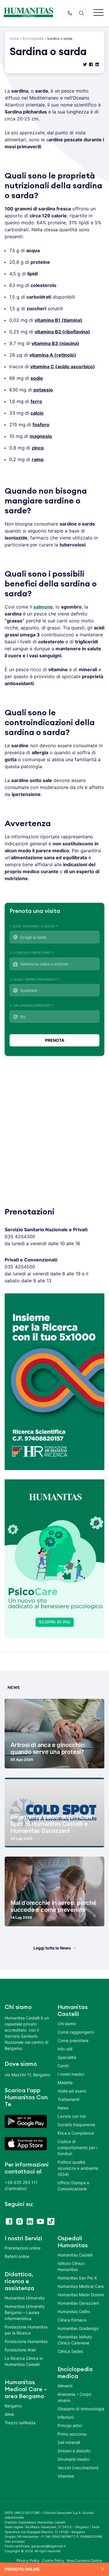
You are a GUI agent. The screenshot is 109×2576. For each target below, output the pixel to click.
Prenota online (22, 2569)
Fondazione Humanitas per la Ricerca (26, 2330)
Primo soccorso (72, 2434)
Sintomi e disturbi (74, 2451)
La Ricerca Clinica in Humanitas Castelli (24, 2361)
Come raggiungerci (76, 2032)
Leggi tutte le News (52, 1948)
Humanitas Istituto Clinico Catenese (75, 2340)
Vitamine (66, 2476)
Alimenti (65, 2386)
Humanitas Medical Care (81, 2286)
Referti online (17, 2256)
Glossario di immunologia (81, 2409)
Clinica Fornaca (72, 2320)
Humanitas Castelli (75, 2255)
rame (38, 459)
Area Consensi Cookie (84, 2560)
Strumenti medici (74, 2459)
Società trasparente (76, 2125)
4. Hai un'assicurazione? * (32, 1006)
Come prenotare (73, 2040)
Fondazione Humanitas (26, 2341)
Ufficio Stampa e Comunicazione (73, 2186)
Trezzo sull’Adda (20, 2423)
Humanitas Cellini (74, 2311)
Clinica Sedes (70, 2351)
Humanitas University (25, 2298)
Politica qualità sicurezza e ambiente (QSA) (78, 2168)
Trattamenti (68, 2099)
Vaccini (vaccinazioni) (78, 2468)
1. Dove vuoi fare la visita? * (34, 926)
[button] (98, 13)
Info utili (65, 2049)
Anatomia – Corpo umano (74, 2397)
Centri (63, 2066)
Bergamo (13, 2406)
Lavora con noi (72, 2116)
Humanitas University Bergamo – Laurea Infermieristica (25, 2312)
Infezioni (66, 2417)
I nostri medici (71, 2074)
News (63, 2108)
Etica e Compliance (76, 2133)
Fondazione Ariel (20, 2350)
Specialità (67, 2057)
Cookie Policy (53, 2560)
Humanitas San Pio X (77, 2278)
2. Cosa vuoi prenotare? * (32, 953)
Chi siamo (67, 2024)
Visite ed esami (72, 2091)
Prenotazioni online (23, 2248)
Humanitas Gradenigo (78, 2328)
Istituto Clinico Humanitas (71, 2266)
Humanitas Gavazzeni (78, 2303)
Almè (9, 2414)
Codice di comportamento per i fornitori (77, 2148)
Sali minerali (69, 2442)
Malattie (65, 2083)
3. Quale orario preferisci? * (35, 979)
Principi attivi (70, 2426)
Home (14, 38)
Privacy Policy (28, 2560)
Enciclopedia (33, 38)
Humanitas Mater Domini (81, 2295)
